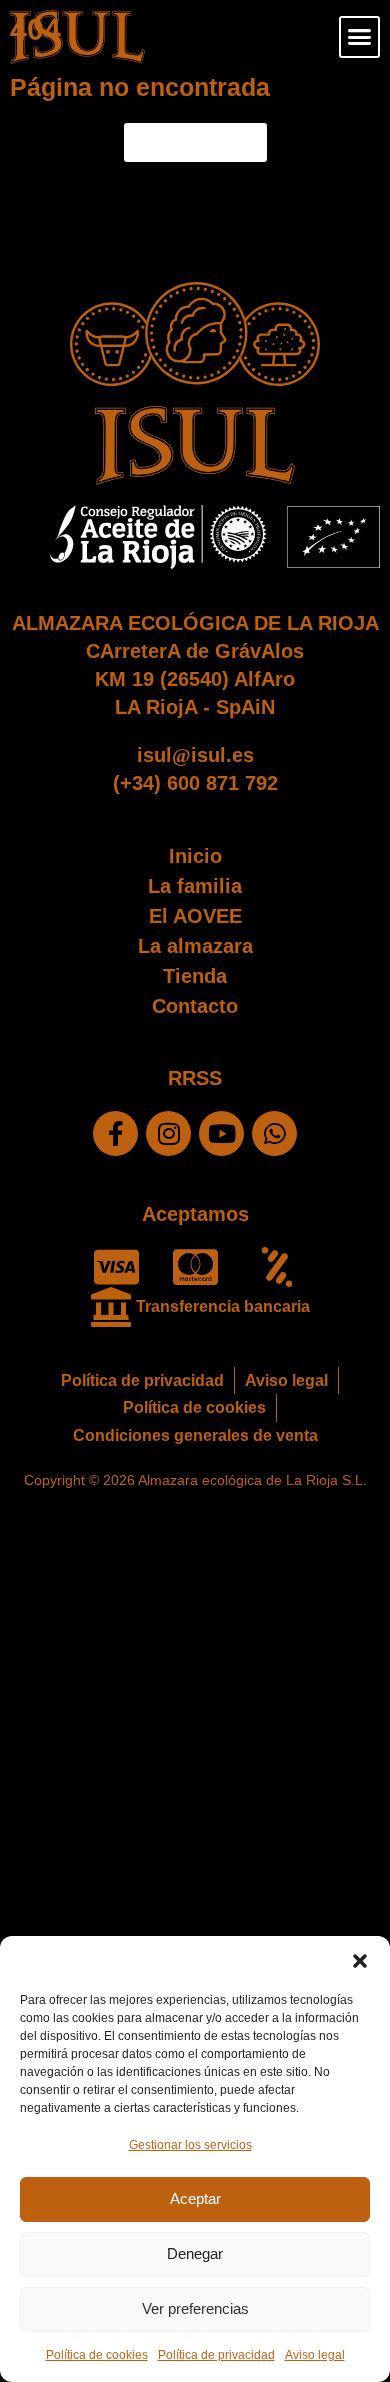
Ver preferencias (195, 2308)
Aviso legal (315, 2355)
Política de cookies (97, 2355)
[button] (360, 1961)
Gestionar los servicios (190, 2145)
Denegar (195, 2253)
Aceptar (195, 2198)
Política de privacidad (216, 2355)
